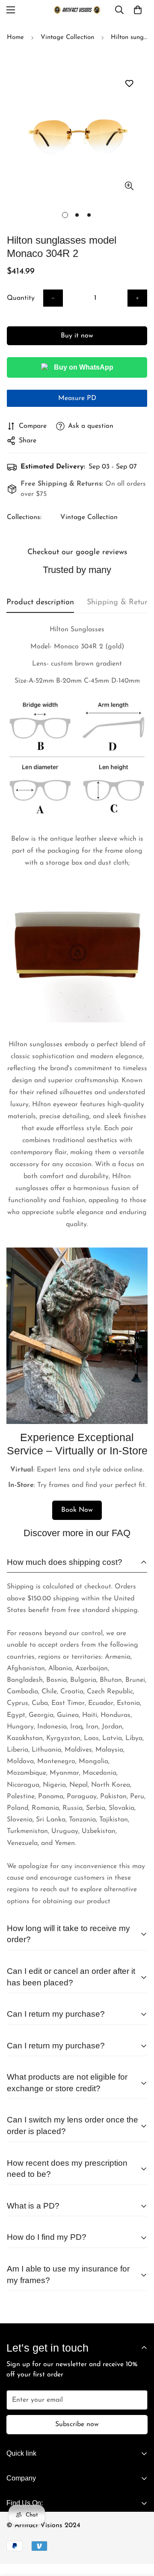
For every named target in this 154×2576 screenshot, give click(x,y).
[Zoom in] (129, 186)
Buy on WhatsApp (84, 367)
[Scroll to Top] (139, 2527)
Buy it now (77, 336)
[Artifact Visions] (77, 10)
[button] (138, 10)
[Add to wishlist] (129, 84)
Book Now (77, 1510)
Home (15, 37)
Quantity (21, 298)
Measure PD (77, 398)
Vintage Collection (67, 37)
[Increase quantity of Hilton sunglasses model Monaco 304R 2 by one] (137, 298)
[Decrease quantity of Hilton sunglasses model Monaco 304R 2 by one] (53, 298)
